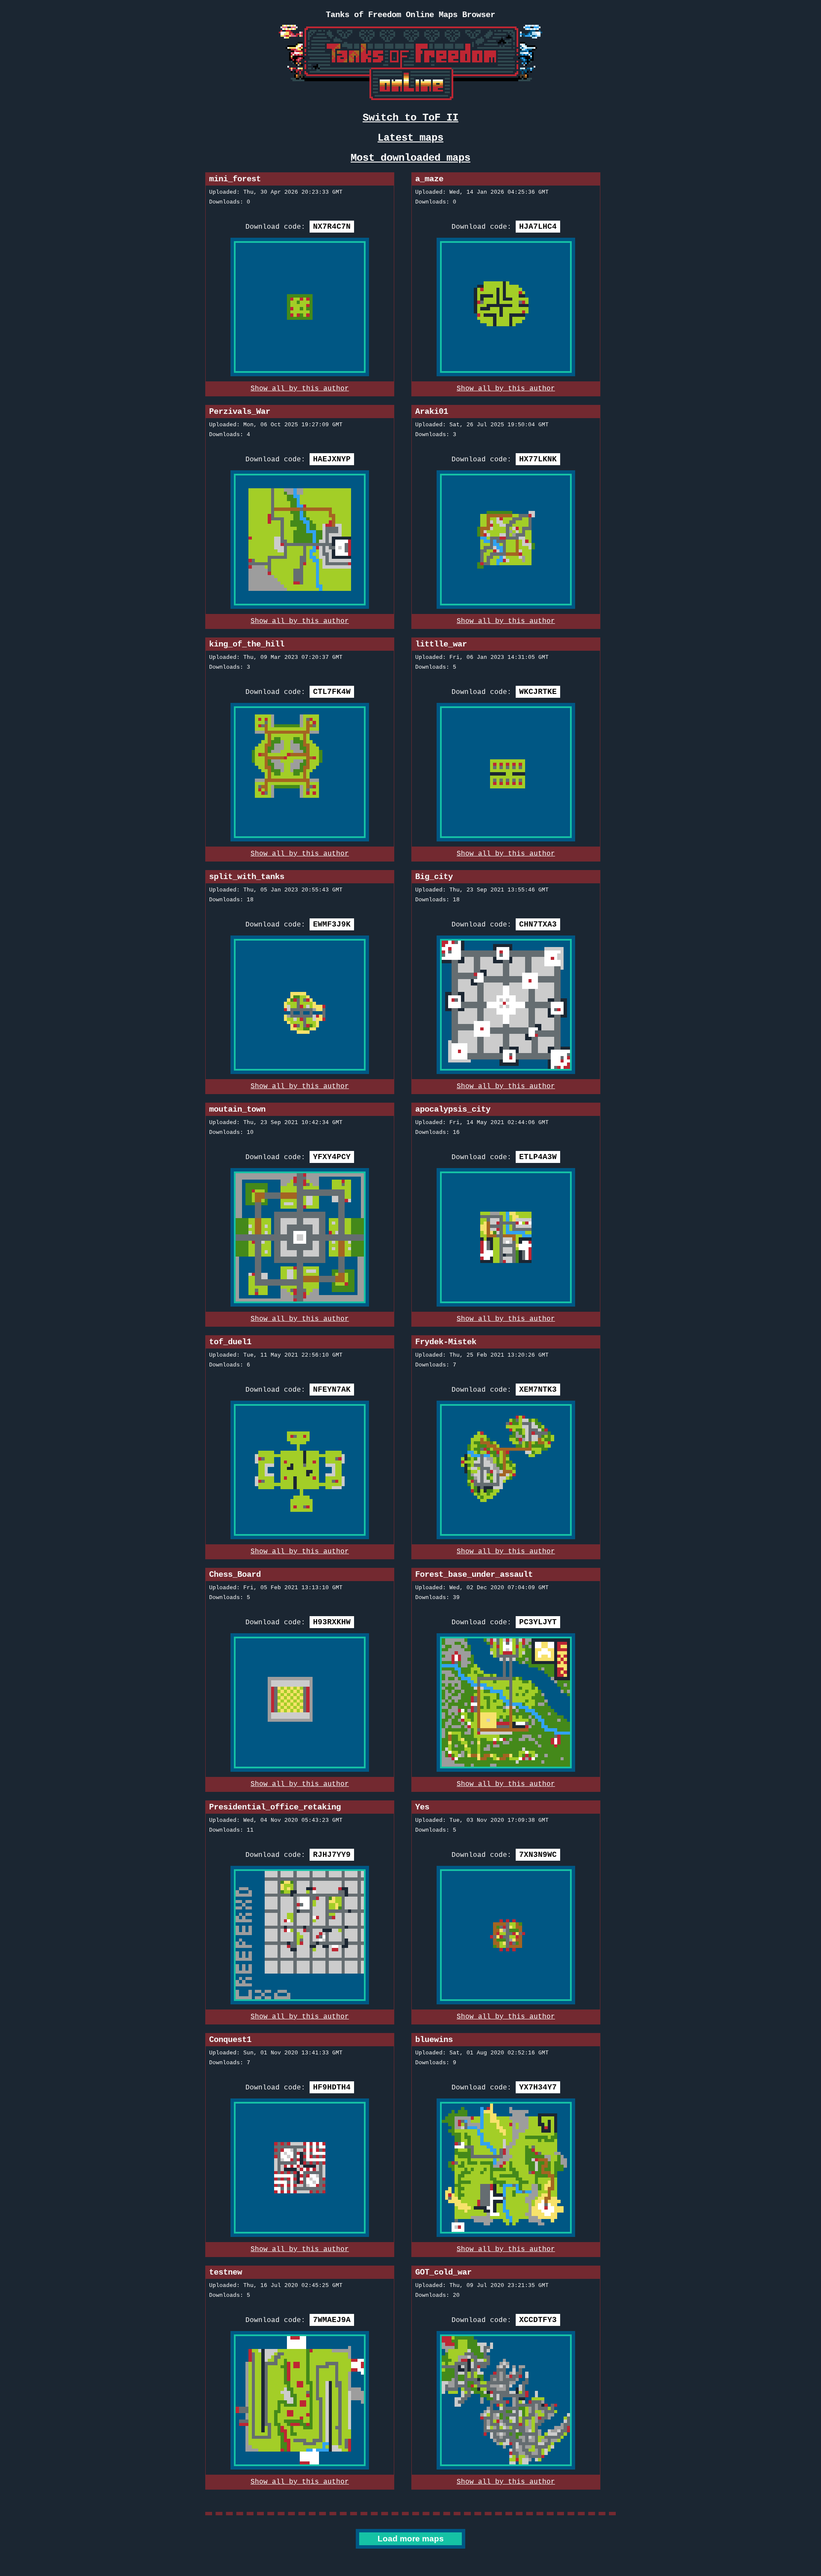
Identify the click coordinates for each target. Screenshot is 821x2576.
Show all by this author (300, 389)
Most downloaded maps (410, 158)
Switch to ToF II (410, 118)
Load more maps (411, 2539)
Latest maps (410, 138)
